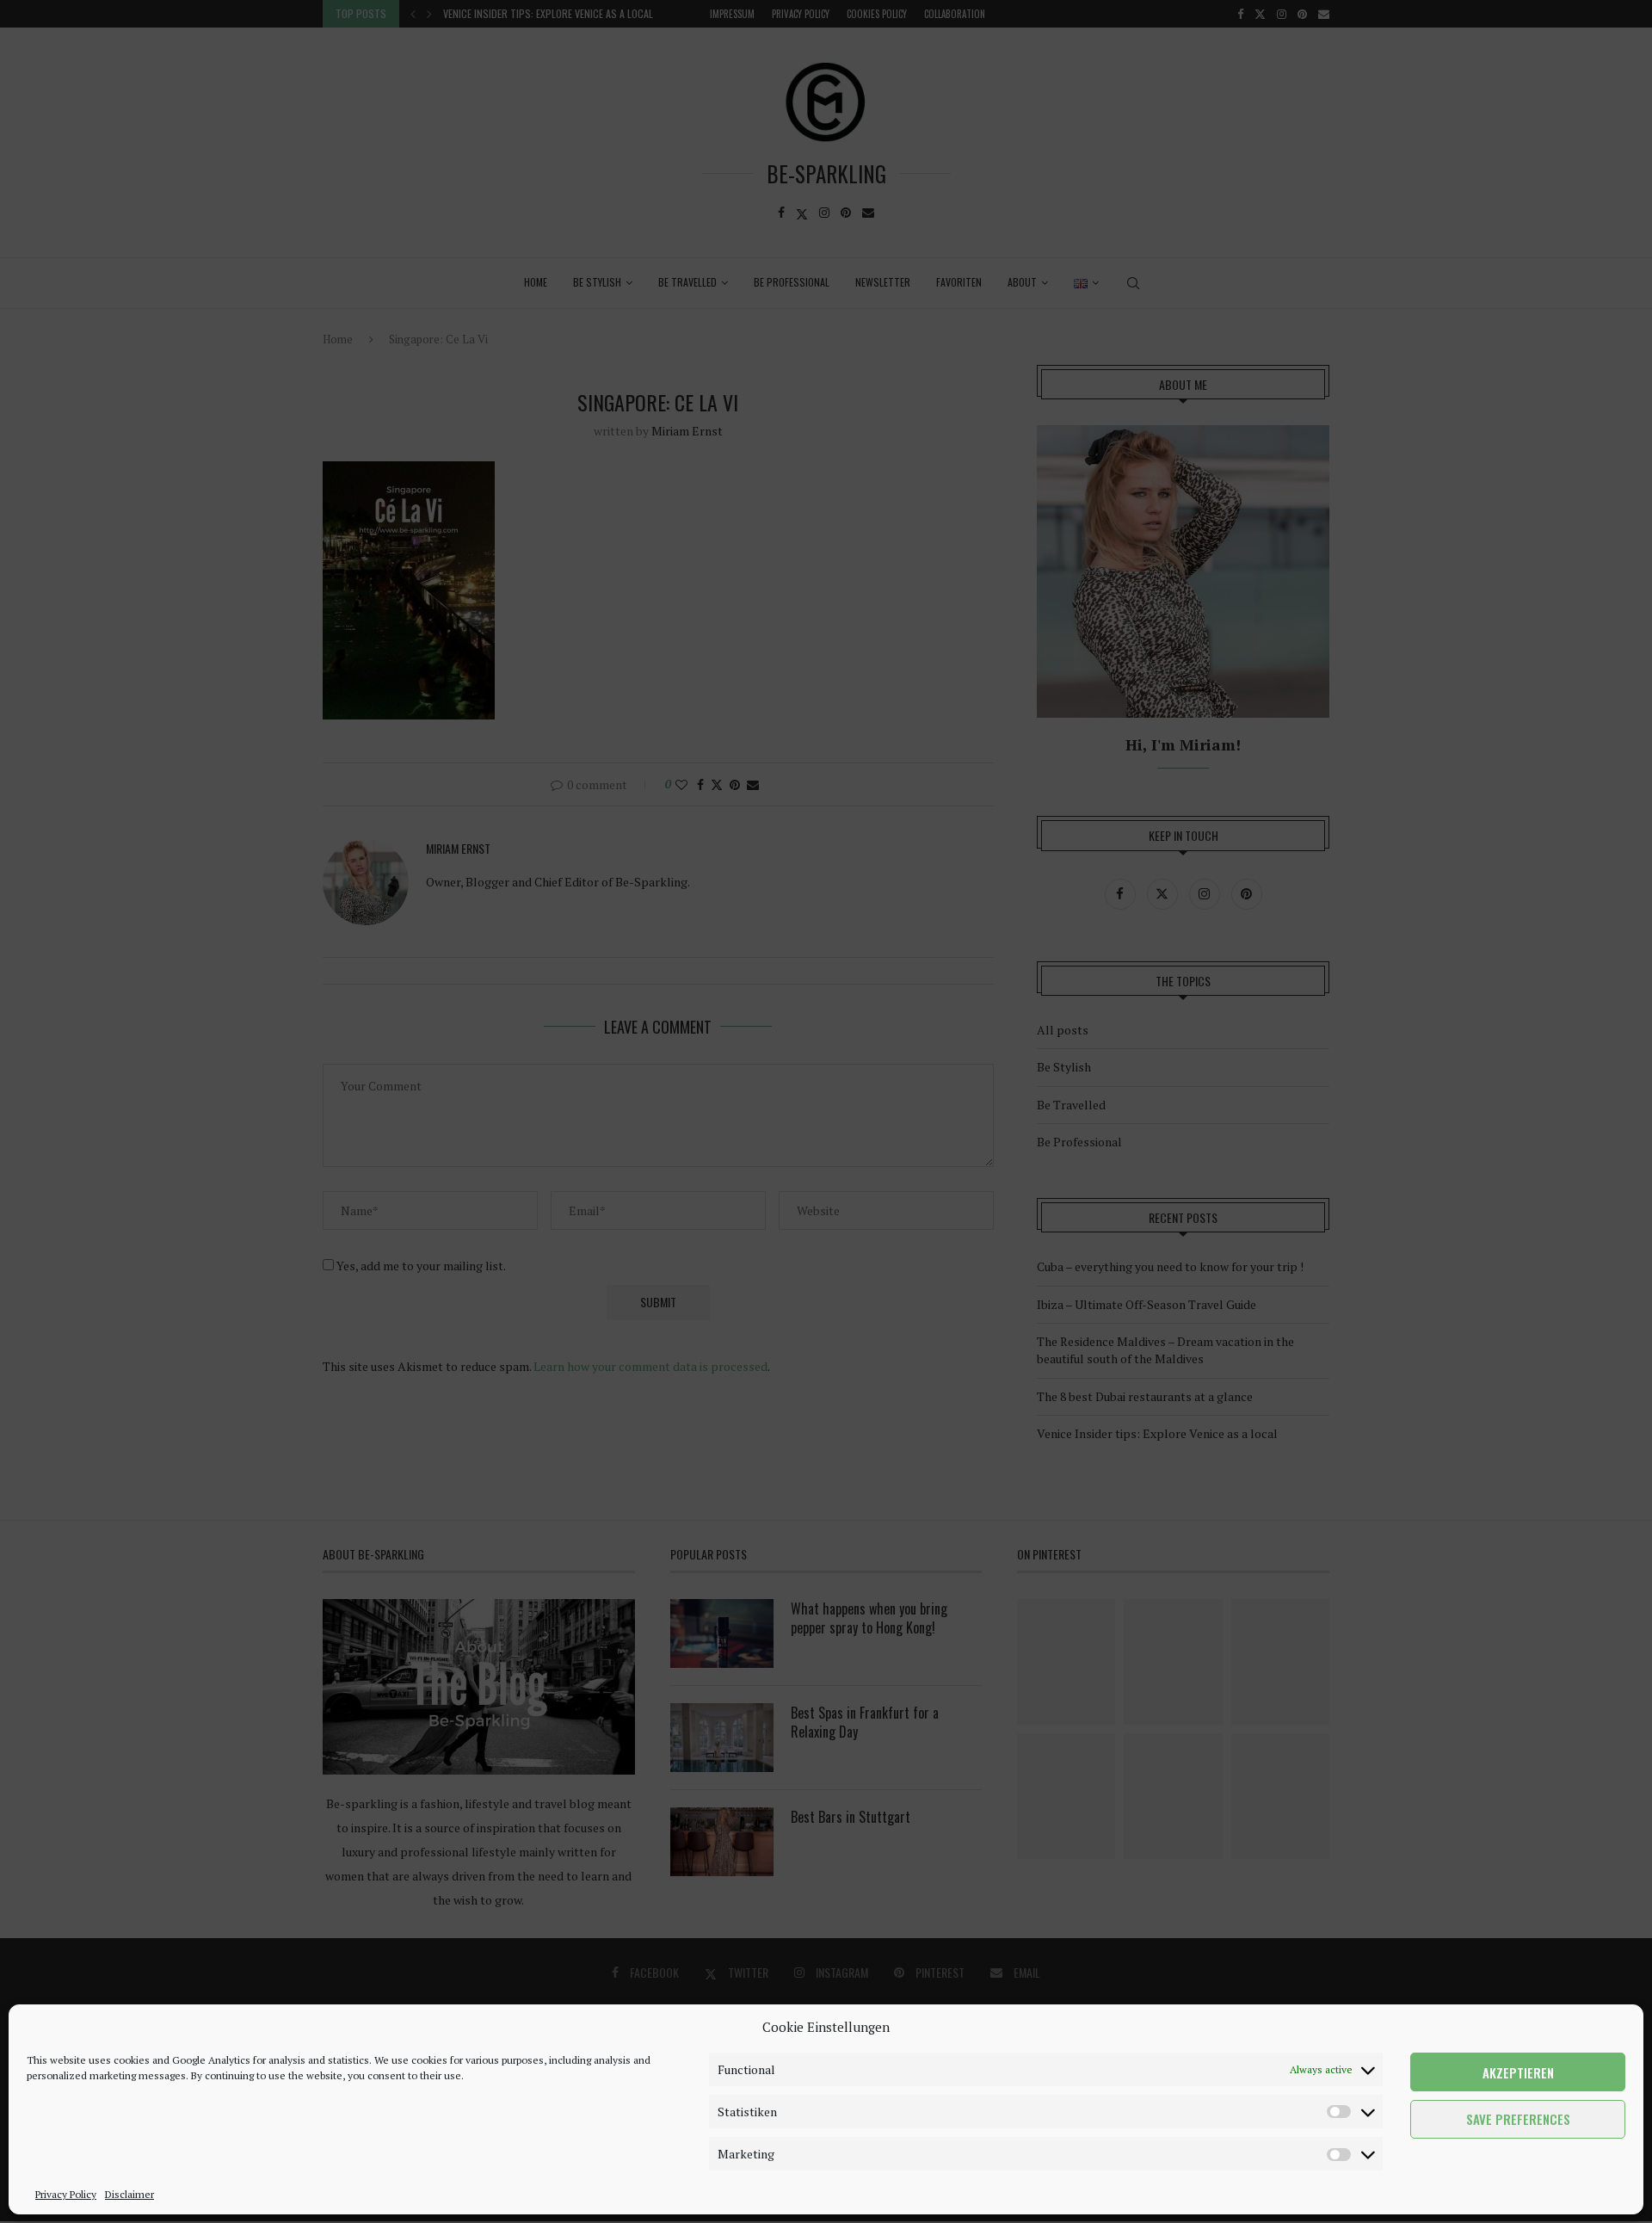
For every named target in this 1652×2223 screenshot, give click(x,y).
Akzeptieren (1518, 2072)
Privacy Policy (66, 2194)
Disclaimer (129, 2194)
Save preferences (1518, 2120)
